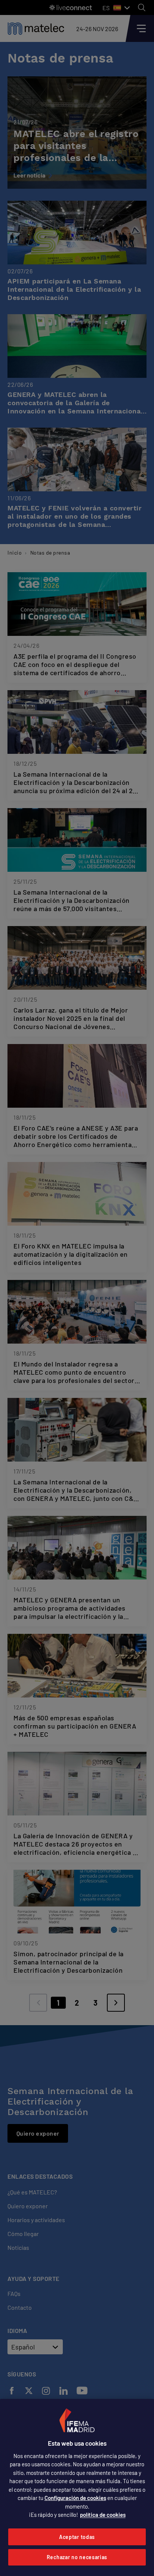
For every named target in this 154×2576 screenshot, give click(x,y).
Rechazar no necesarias (77, 2557)
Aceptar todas (77, 2537)
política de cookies (103, 2515)
